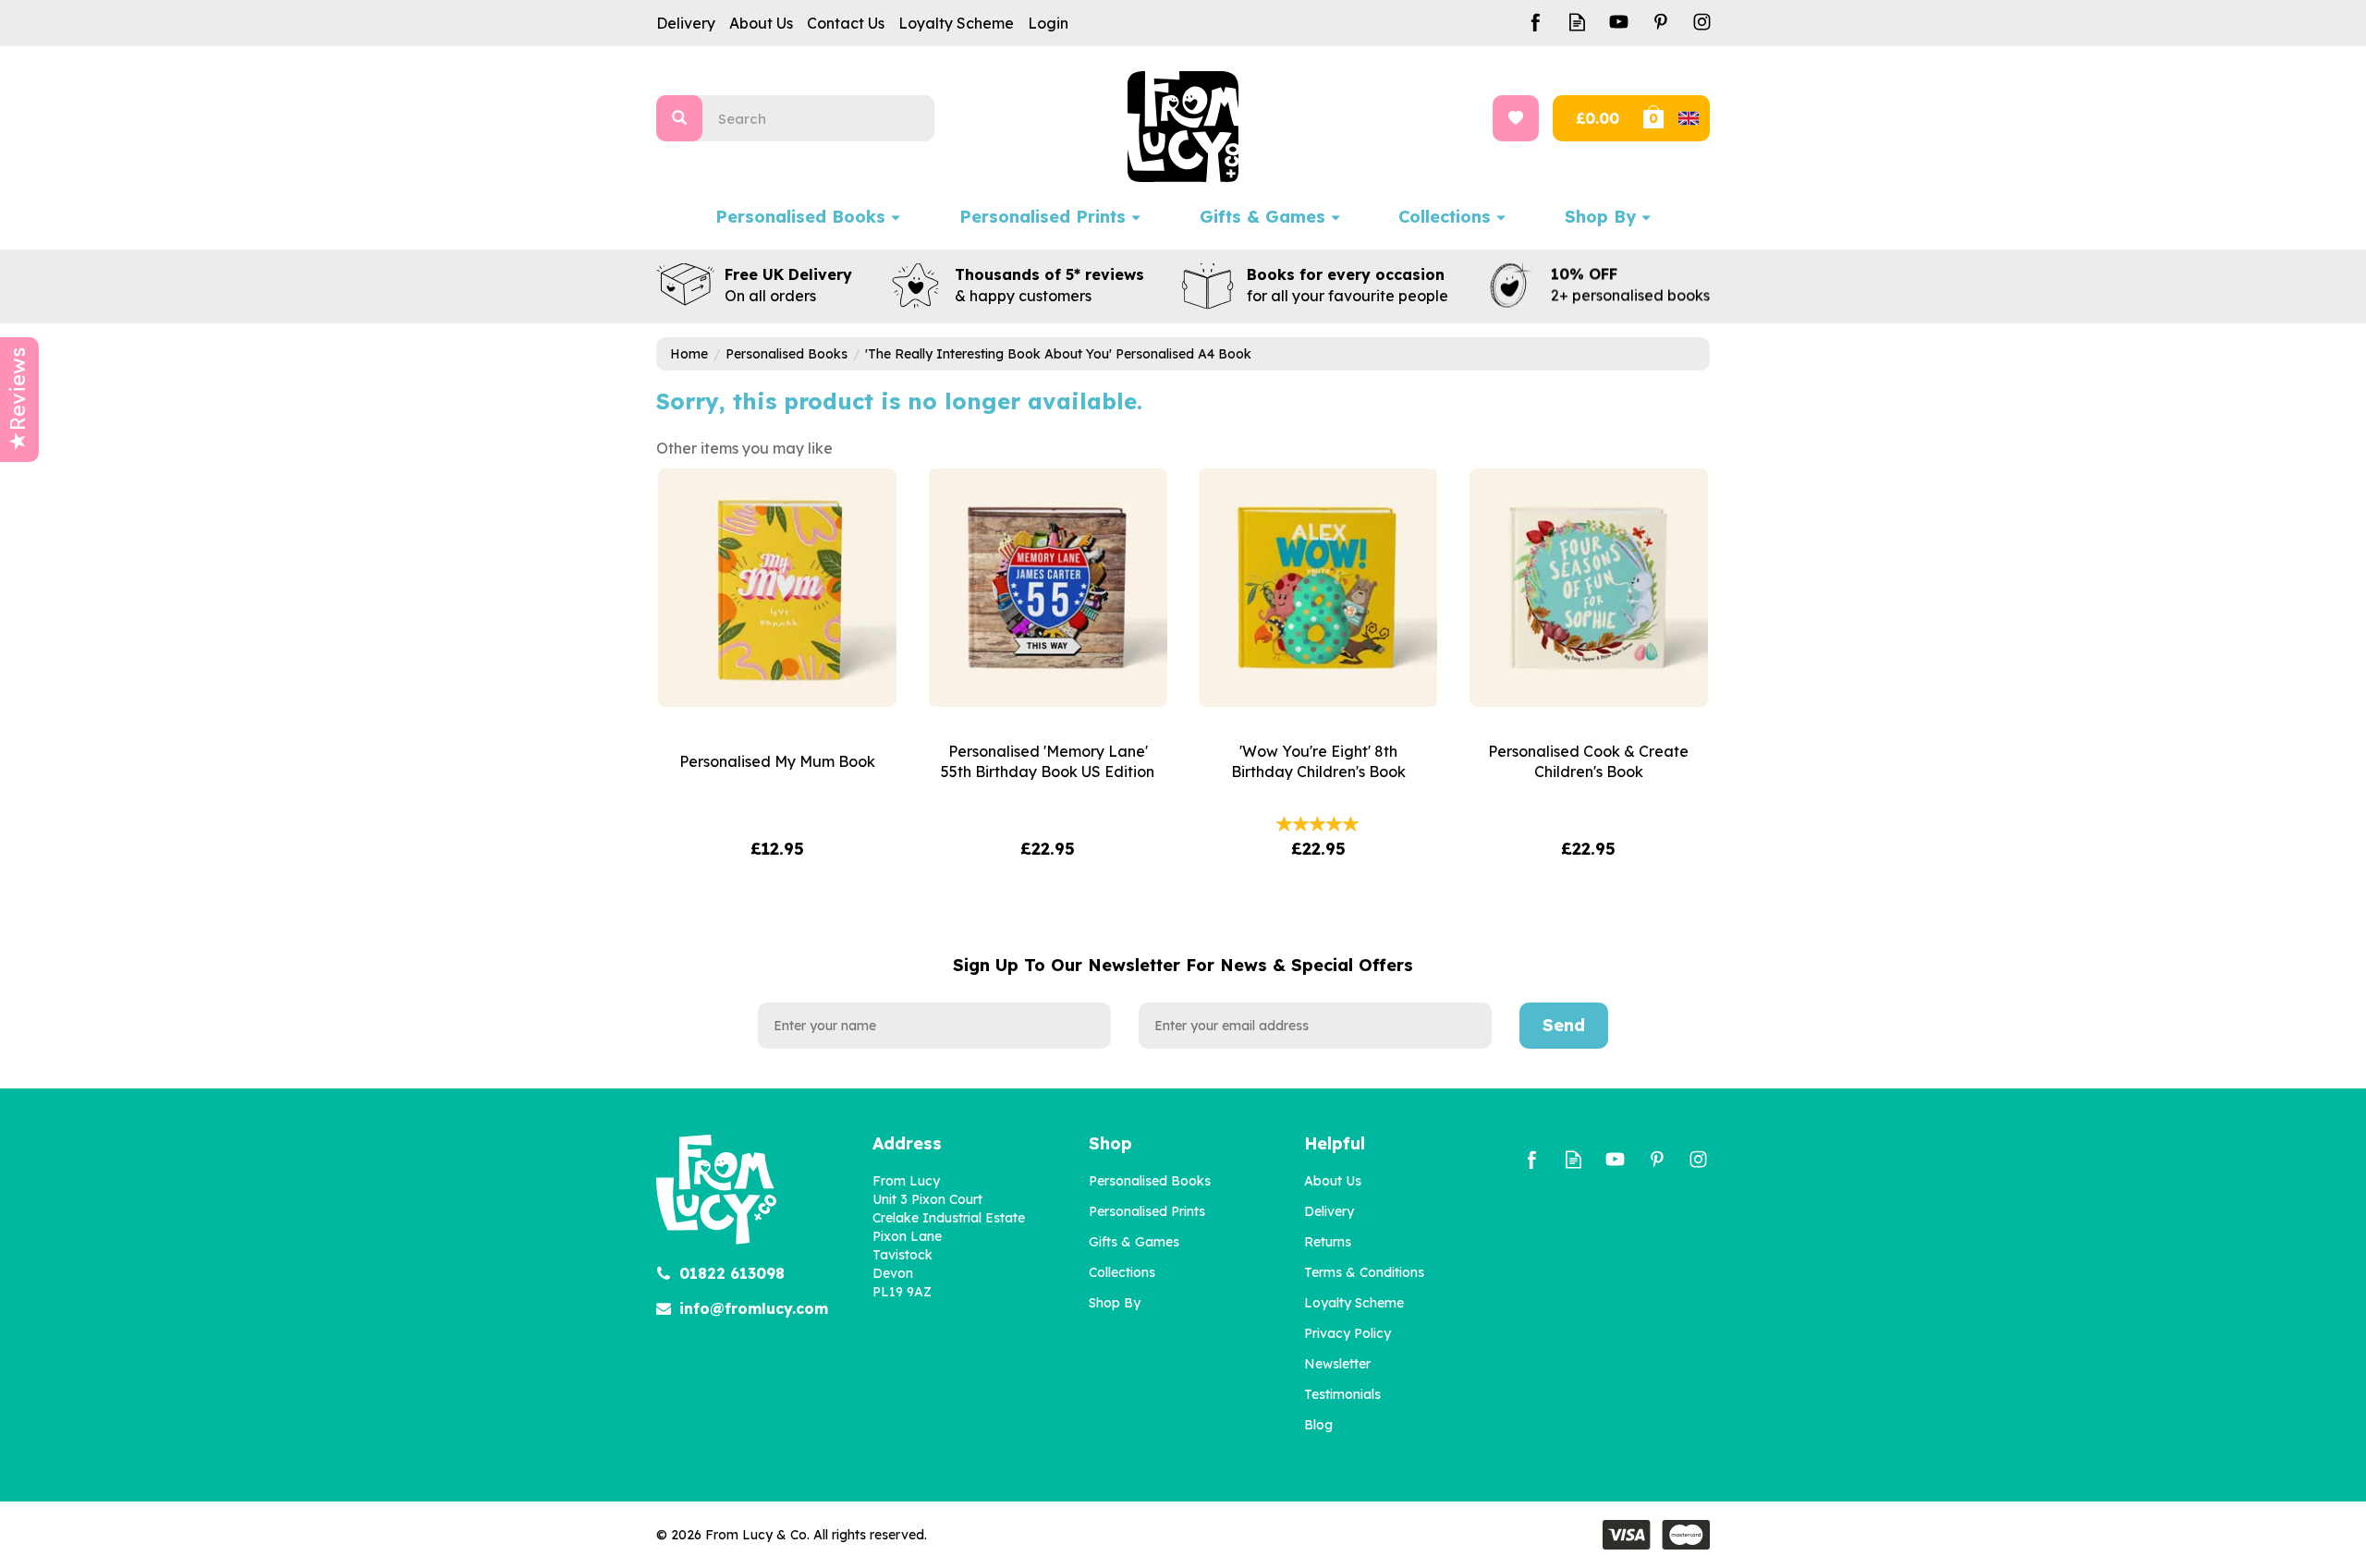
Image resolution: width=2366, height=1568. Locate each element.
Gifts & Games (1134, 1242)
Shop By (1115, 1303)
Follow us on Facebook (1536, 22)
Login (1048, 23)
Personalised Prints (1147, 1211)
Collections (1122, 1272)
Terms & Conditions (1364, 1272)
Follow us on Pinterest (1660, 22)
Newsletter (1337, 1364)
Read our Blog (1577, 22)
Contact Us (846, 23)
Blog (1318, 1425)
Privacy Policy (1348, 1333)
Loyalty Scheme (1354, 1303)
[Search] (679, 118)
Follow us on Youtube (1619, 22)
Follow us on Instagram (1702, 22)
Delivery (1329, 1211)
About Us (1333, 1181)
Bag (1675, 118)
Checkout (1596, 118)
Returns (1328, 1242)
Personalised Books (1150, 1181)
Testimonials (1342, 1394)
